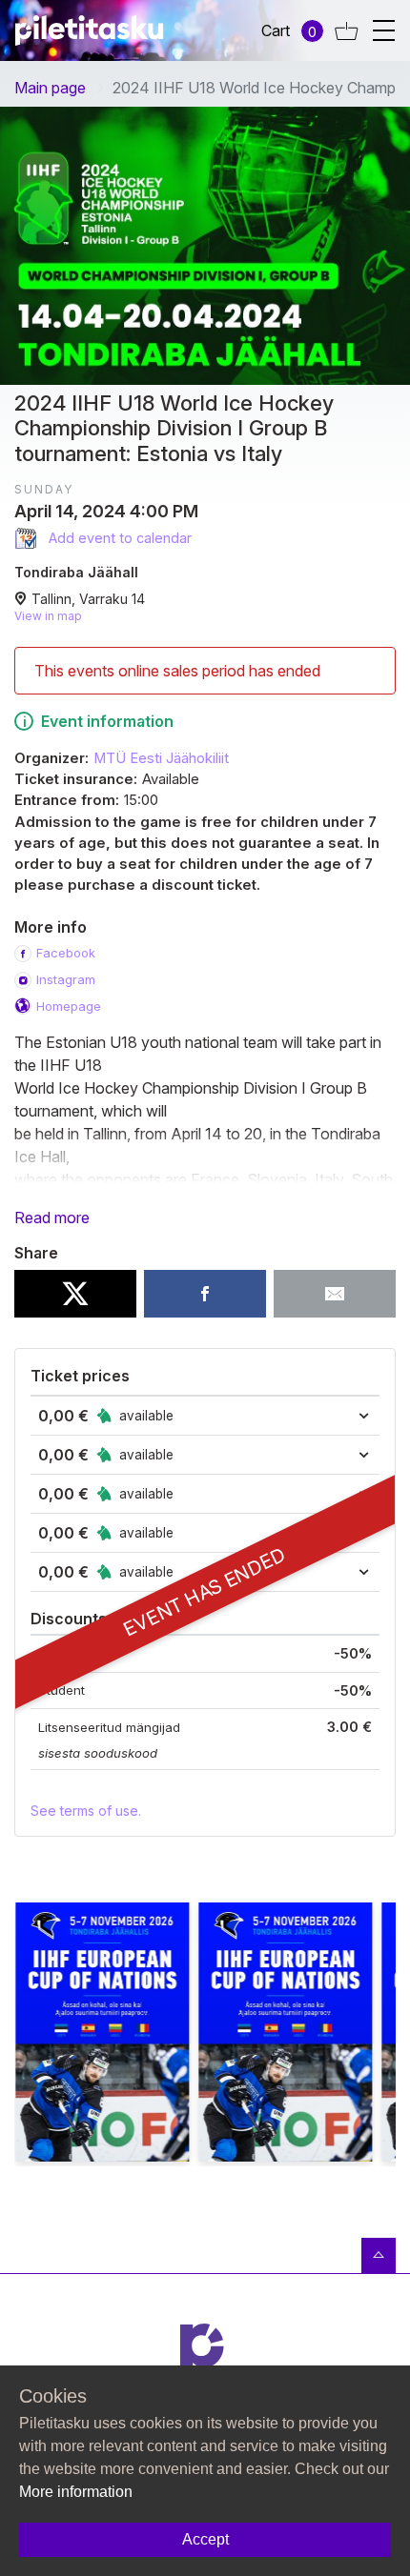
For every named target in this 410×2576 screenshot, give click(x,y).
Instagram (66, 979)
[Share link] (335, 1294)
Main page (50, 88)
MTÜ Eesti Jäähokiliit (161, 758)
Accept (205, 2539)
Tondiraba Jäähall (76, 572)
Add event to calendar (118, 538)
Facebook (66, 953)
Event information (107, 721)
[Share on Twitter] (75, 1294)
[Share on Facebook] (205, 1294)
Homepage (69, 1006)
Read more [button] (52, 1218)
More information (76, 2492)
